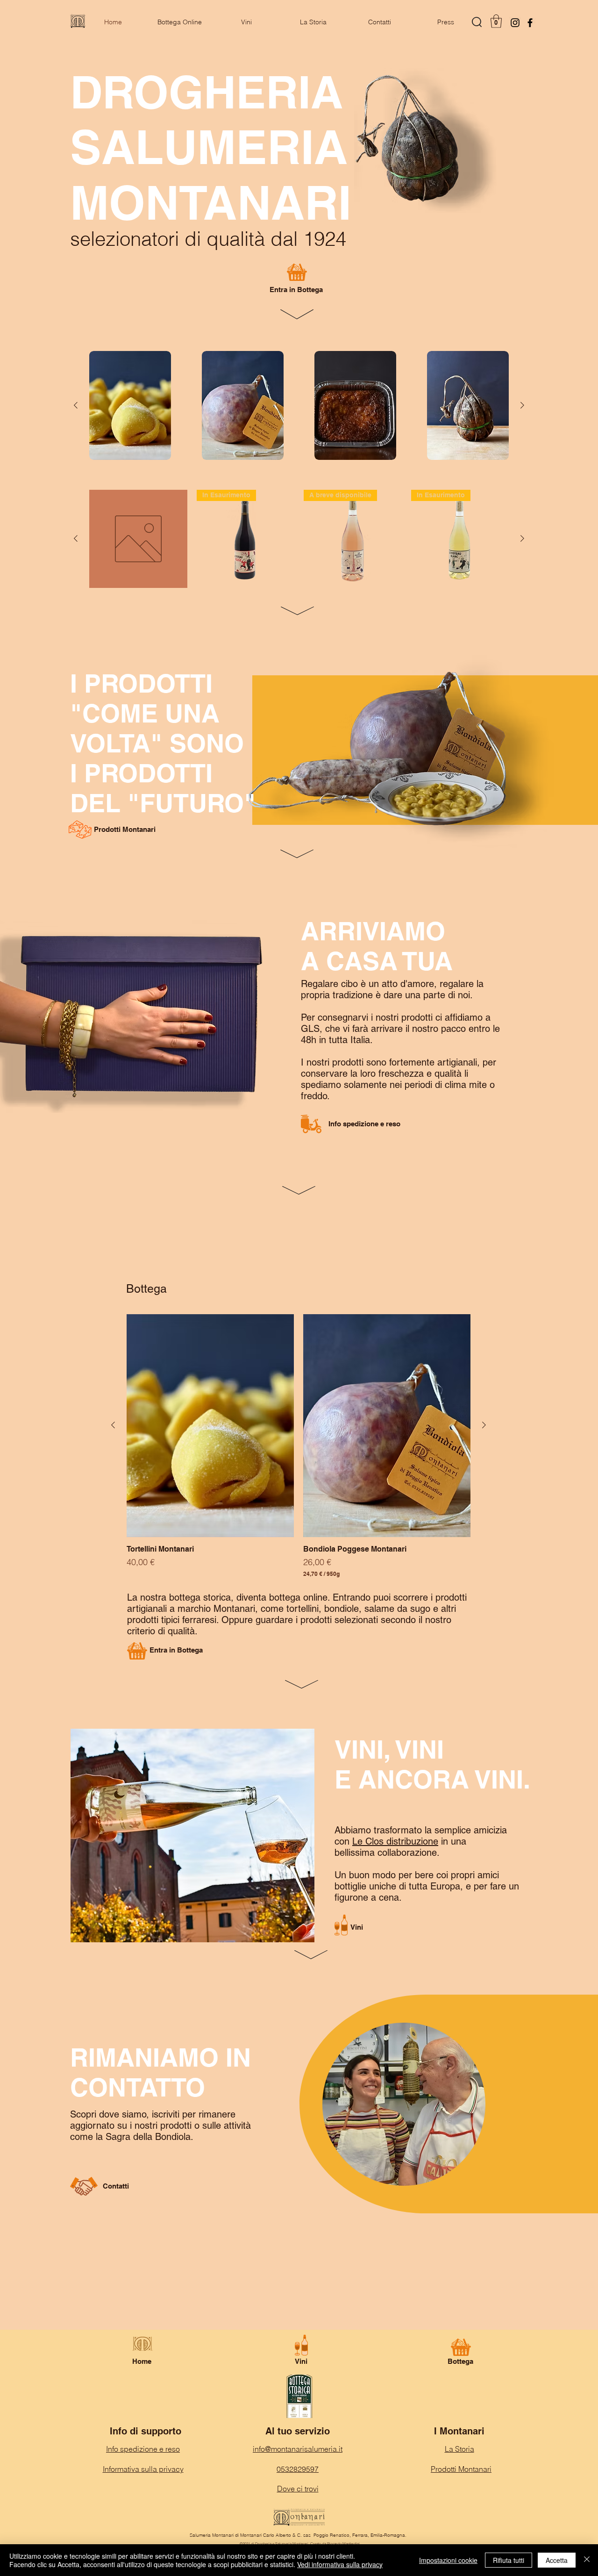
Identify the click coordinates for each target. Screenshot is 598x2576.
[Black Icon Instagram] (515, 23)
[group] (299, 405)
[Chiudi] (587, 2560)
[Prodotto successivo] (522, 405)
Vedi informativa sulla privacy (340, 2564)
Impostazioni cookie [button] (448, 2560)
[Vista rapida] (130, 405)
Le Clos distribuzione (395, 1841)
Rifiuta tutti (509, 2560)
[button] (496, 21)
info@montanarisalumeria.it (298, 2449)
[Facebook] (530, 23)
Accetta (557, 2560)
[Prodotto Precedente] (76, 405)
